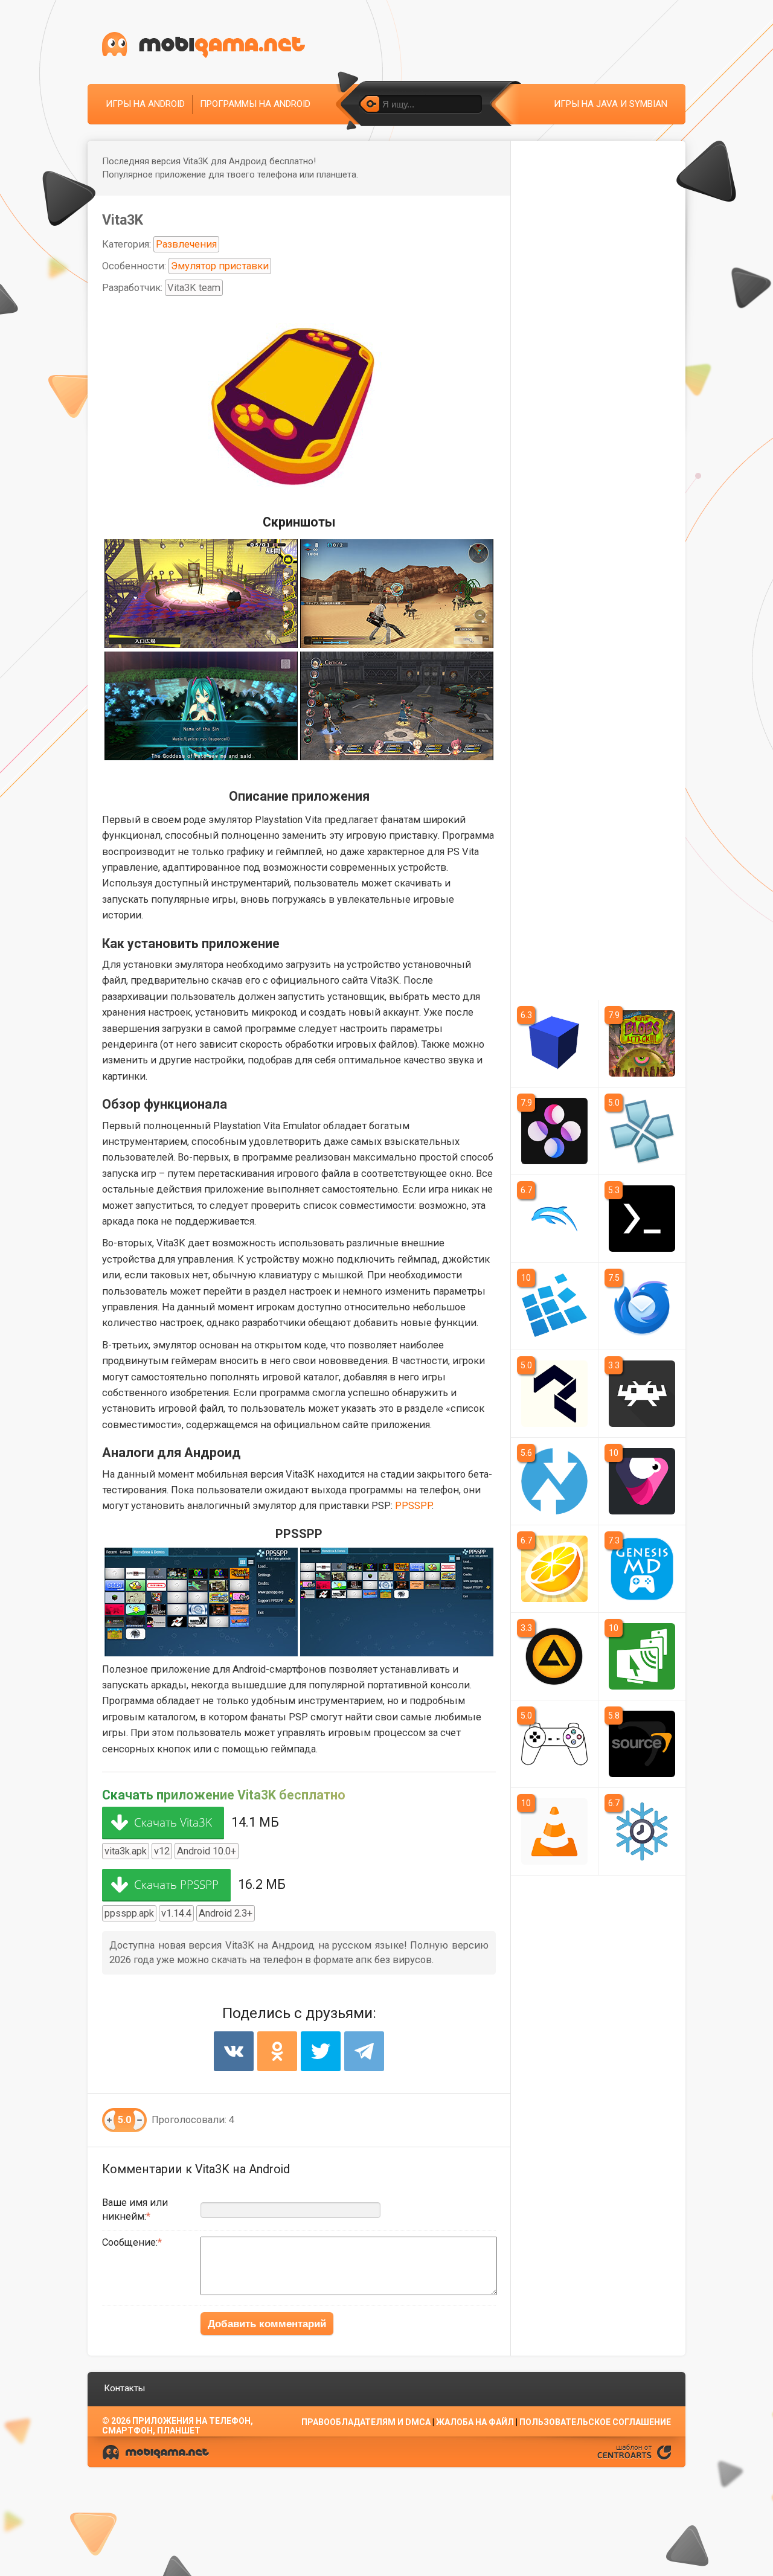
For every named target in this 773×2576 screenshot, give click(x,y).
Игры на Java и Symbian (611, 104)
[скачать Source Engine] (642, 1744)
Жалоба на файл (475, 2422)
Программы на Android (255, 104)
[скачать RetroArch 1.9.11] (642, 1394)
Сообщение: (130, 2242)
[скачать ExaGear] (554, 1306)
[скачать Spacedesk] (642, 1656)
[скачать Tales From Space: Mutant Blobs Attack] (642, 1043)
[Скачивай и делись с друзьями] (204, 45)
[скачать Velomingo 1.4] (642, 1481)
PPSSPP (413, 1506)
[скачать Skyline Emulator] (554, 1131)
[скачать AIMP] (554, 1656)
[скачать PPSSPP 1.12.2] (642, 1131)
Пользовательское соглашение (595, 2422)
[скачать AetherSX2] (554, 1043)
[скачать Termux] (642, 1219)
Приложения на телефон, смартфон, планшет (178, 2426)
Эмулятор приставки (220, 266)
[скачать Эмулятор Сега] (642, 1569)
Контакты (124, 2388)
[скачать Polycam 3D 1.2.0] (554, 1394)
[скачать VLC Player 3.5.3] (554, 1831)
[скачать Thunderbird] (642, 1306)
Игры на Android (145, 104)
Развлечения (186, 244)
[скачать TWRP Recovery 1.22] (554, 1481)
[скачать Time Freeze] (642, 1831)
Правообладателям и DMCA (366, 2422)
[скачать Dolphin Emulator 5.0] (554, 1219)
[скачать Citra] (554, 1569)
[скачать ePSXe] (554, 1744)
